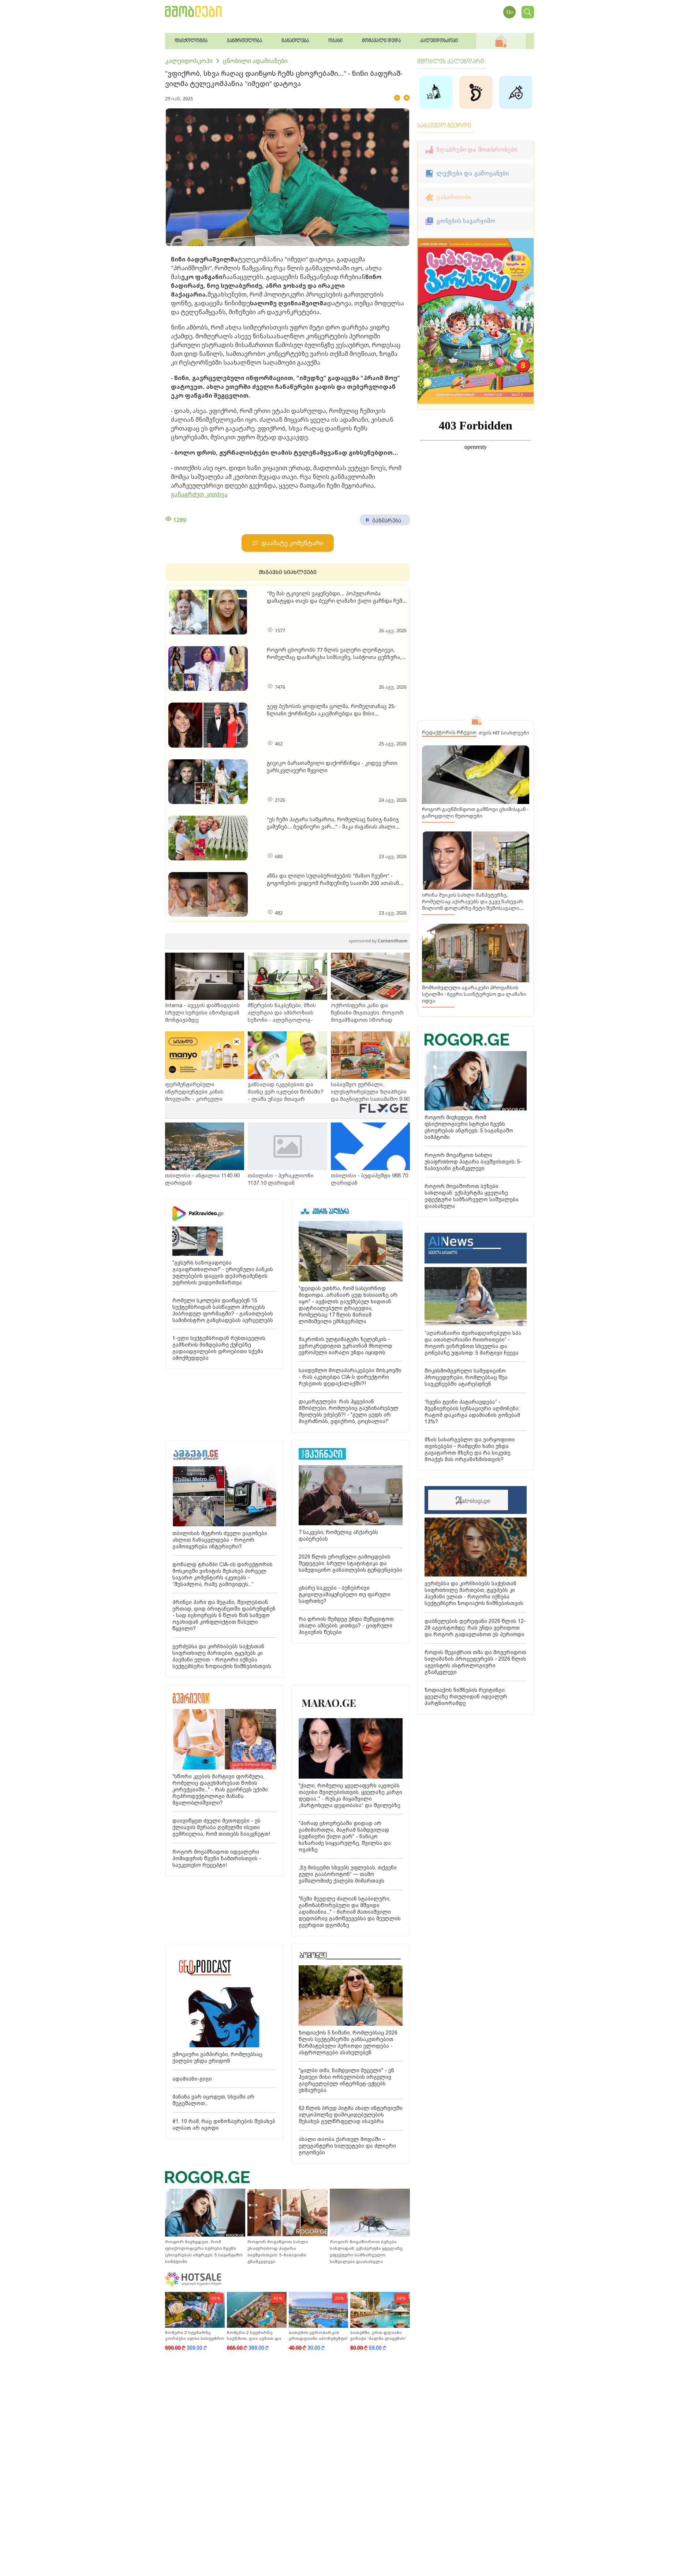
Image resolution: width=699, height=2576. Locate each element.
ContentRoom (378, 941)
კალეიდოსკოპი (189, 61)
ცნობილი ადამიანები (255, 61)
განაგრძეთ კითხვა (199, 494)
